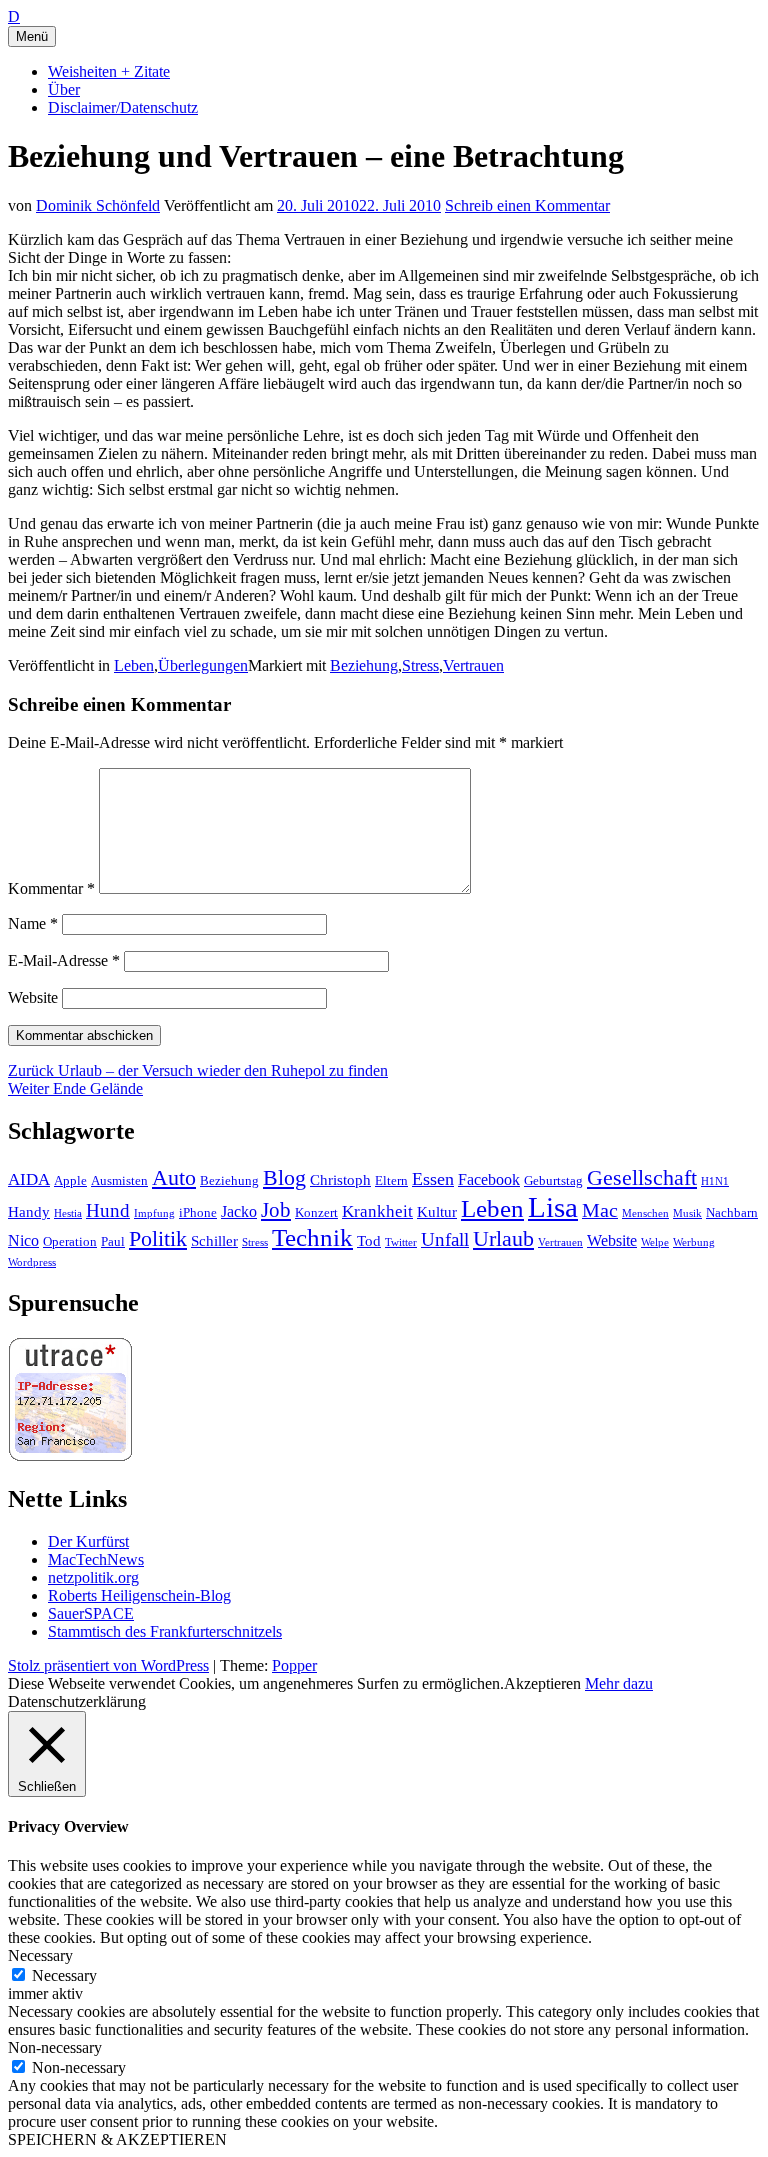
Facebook (489, 1179)
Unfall (445, 1239)
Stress (420, 665)
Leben (134, 665)
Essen (433, 1179)
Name (33, 923)
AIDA (29, 1179)
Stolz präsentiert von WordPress (108, 1665)
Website (33, 997)
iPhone (198, 1213)
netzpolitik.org (93, 1577)
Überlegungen (203, 665)
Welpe (655, 1242)
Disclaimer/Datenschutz (123, 107)
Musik (687, 1213)
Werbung (694, 1242)
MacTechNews (96, 1559)
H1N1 (715, 1181)
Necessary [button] (40, 1955)
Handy (29, 1212)
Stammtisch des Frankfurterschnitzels (165, 1631)
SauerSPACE (91, 1613)
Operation (70, 1242)
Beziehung (364, 665)
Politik (158, 1238)
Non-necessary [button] (55, 2047)
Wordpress (32, 1262)
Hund (108, 1210)
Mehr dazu (619, 1683)
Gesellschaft (642, 1178)
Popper (294, 1665)
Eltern (391, 1181)
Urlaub (503, 1239)
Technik (312, 1237)
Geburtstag (553, 1181)
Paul (113, 1242)
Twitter (401, 1242)
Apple (70, 1181)
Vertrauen (473, 665)
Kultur (437, 1212)
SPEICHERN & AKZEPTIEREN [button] (117, 2139)
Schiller (214, 1241)
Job (276, 1210)
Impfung (154, 1213)
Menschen (645, 1213)
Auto (174, 1178)
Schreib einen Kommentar (527, 205)
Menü (32, 36)
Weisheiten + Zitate (109, 71)
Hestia (68, 1213)
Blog (284, 1177)
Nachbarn (732, 1213)
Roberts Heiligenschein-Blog (139, 1595)
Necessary (64, 1975)
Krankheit (377, 1211)
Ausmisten (119, 1181)
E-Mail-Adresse (64, 960)
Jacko (239, 1211)
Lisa (553, 1207)
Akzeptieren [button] (542, 1683)
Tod (369, 1241)
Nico (23, 1240)
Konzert (316, 1213)
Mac (600, 1210)
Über (64, 89)
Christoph (340, 1180)
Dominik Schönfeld (98, 205)
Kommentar (51, 888)
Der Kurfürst (88, 1541)
